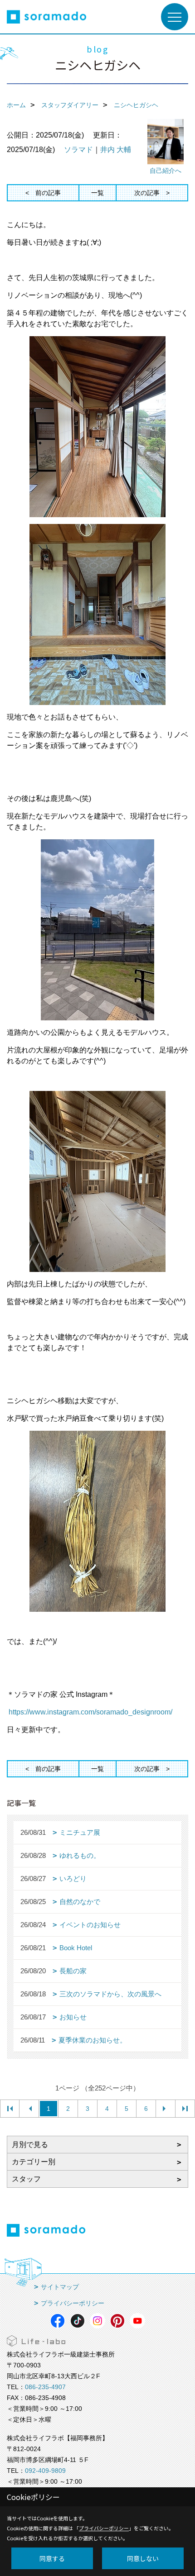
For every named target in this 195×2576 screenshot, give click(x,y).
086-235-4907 (45, 2387)
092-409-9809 (45, 2471)
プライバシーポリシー (73, 2303)
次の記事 (147, 193)
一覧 (97, 193)
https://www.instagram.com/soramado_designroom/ (90, 1712)
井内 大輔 (116, 150)
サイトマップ (60, 2287)
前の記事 (48, 193)
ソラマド (78, 150)
